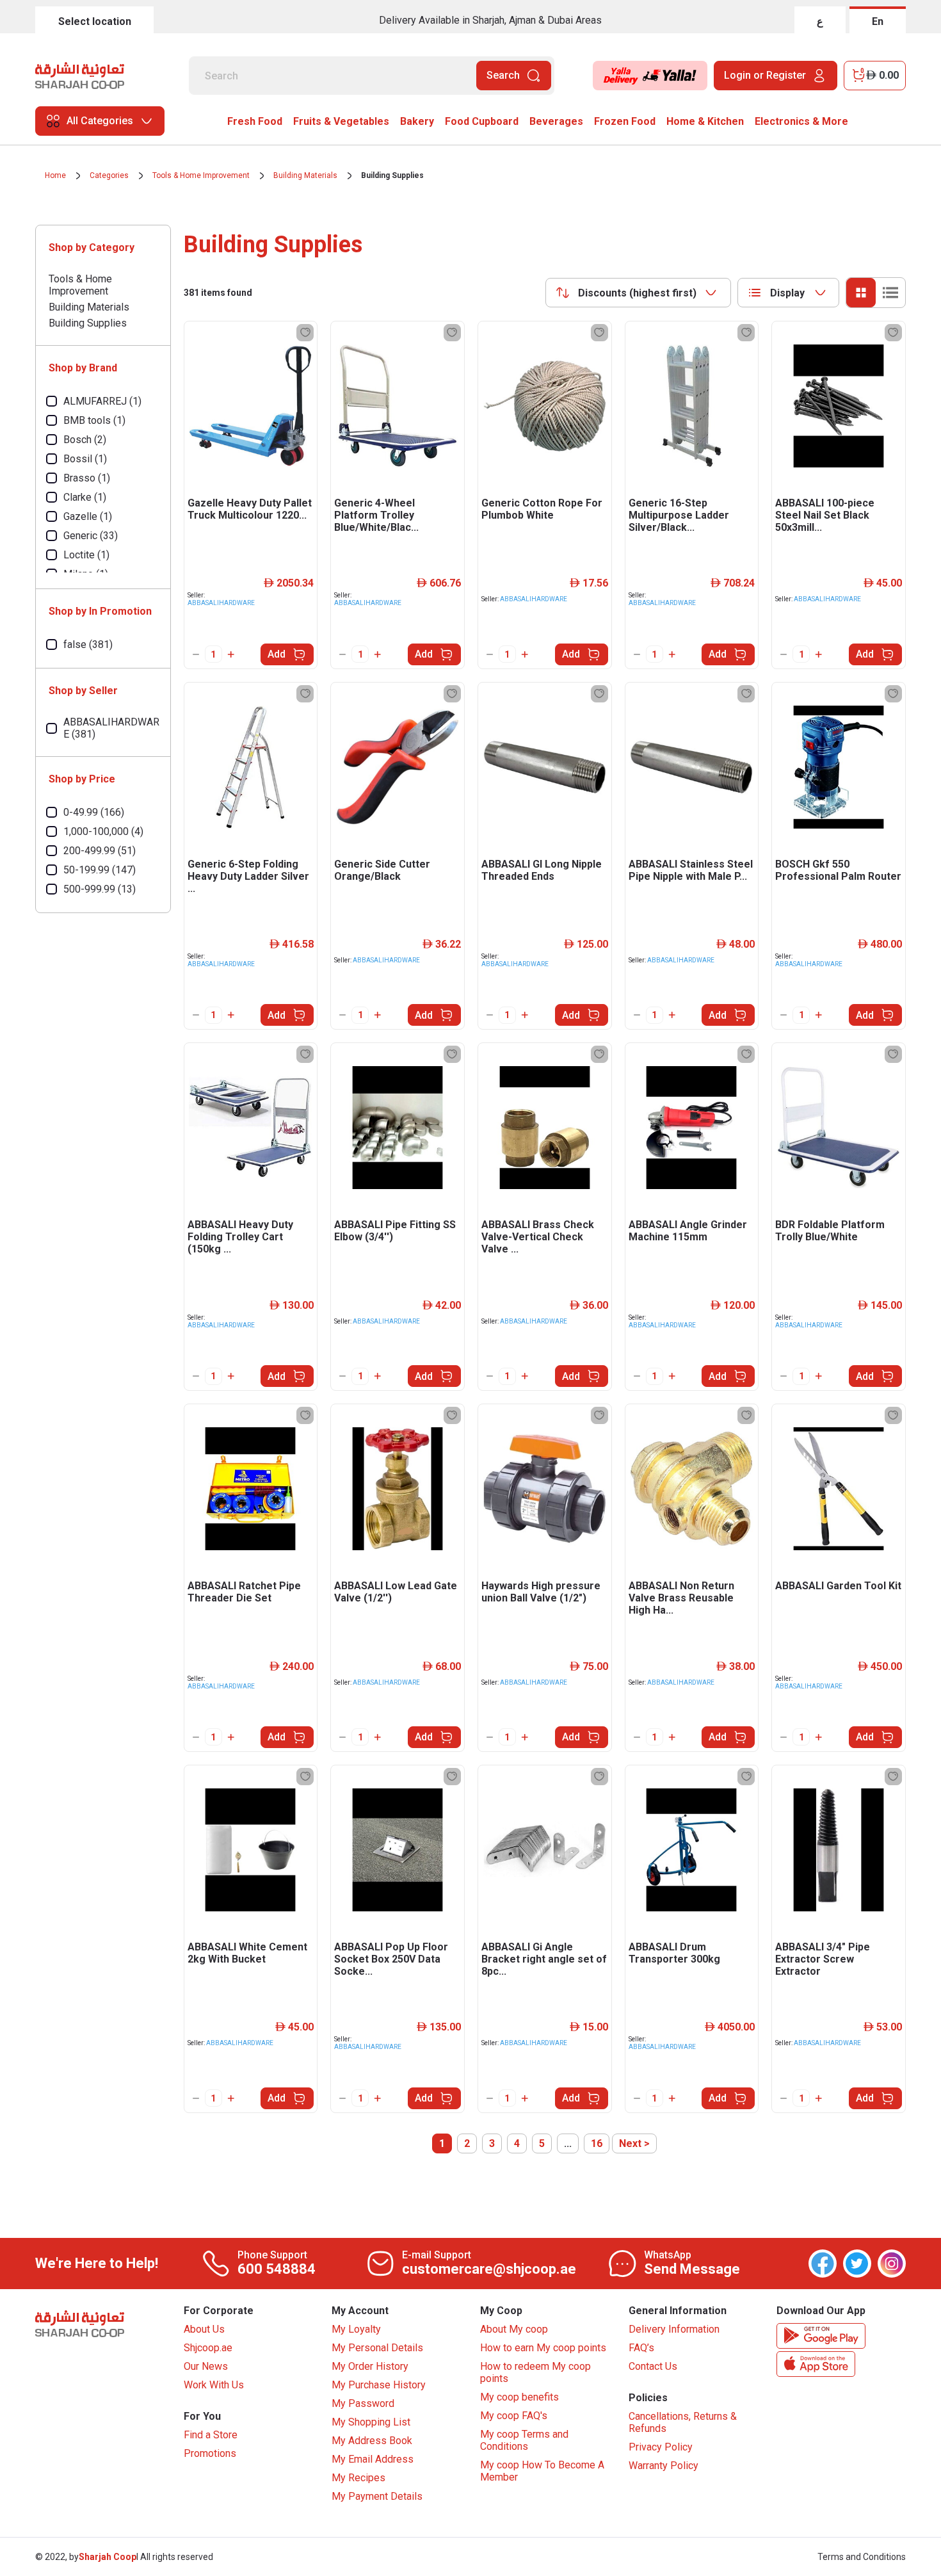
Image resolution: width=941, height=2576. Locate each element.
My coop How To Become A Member (542, 2471)
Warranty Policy (664, 2466)
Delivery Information (674, 2329)
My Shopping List (371, 2422)
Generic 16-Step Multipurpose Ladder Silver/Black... (679, 515)
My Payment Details (377, 2496)
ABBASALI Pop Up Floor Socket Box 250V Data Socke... (391, 1959)
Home (55, 175)
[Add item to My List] (305, 333)
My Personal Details (377, 2348)
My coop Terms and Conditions (524, 2440)
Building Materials (305, 175)
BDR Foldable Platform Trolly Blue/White (830, 1231)
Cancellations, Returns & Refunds (683, 2422)
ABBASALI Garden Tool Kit (838, 1586)
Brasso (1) (87, 478)
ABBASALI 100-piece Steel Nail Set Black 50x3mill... (825, 515)
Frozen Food (625, 121)
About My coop (514, 2329)
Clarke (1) (85, 497)
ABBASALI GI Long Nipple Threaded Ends (542, 870)
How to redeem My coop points (535, 2372)
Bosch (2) (85, 440)
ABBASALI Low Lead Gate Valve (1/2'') (396, 1592)
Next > (634, 2143)
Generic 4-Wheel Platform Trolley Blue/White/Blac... (376, 515)
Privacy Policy (661, 2447)
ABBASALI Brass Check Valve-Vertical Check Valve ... (538, 1237)
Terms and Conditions (862, 2557)
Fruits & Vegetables (341, 121)
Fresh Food (255, 121)
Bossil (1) (85, 459)
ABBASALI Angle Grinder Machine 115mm (688, 1231)
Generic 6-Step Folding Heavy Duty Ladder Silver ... (248, 876)
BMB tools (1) (94, 420)
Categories (109, 175)
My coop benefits (519, 2397)
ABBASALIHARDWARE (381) (111, 728)
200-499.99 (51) (100, 851)
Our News (206, 2366)
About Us (204, 2329)
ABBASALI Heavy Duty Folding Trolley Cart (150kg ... (240, 1237)
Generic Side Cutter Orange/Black (382, 870)
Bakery (417, 121)
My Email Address (373, 2459)
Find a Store (211, 2435)
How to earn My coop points (543, 2348)
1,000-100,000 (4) (103, 831)
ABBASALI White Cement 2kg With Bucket (247, 1953)
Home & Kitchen (705, 121)
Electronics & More (801, 121)
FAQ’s (641, 2348)
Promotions (210, 2453)
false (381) (88, 644)
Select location (95, 21)
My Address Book (372, 2441)
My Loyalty (356, 2329)
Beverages (556, 121)
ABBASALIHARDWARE (221, 603)
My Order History (370, 2366)
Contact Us (653, 2366)
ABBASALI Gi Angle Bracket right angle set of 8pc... (544, 1959)
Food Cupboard (482, 121)
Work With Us (214, 2385)
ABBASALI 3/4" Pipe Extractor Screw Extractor (823, 1959)
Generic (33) (91, 536)
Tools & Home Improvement (201, 175)
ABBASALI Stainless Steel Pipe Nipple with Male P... (691, 870)
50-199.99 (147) (100, 870)
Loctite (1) (86, 555)
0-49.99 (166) (94, 812)
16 (597, 2143)
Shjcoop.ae (208, 2348)
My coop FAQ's (514, 2416)
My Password (363, 2403)
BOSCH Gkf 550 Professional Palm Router (838, 870)
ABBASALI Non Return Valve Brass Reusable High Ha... (681, 1598)
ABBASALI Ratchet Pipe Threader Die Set (244, 1592)
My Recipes (358, 2478)
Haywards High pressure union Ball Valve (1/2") (541, 1592)
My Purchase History (379, 2385)
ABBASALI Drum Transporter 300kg (674, 1953)
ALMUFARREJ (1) (102, 401)
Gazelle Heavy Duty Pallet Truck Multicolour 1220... (250, 509)
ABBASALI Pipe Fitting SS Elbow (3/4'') (395, 1231)
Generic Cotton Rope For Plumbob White (542, 509)
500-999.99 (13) (100, 889)
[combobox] (638, 293)
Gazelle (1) (88, 516)
